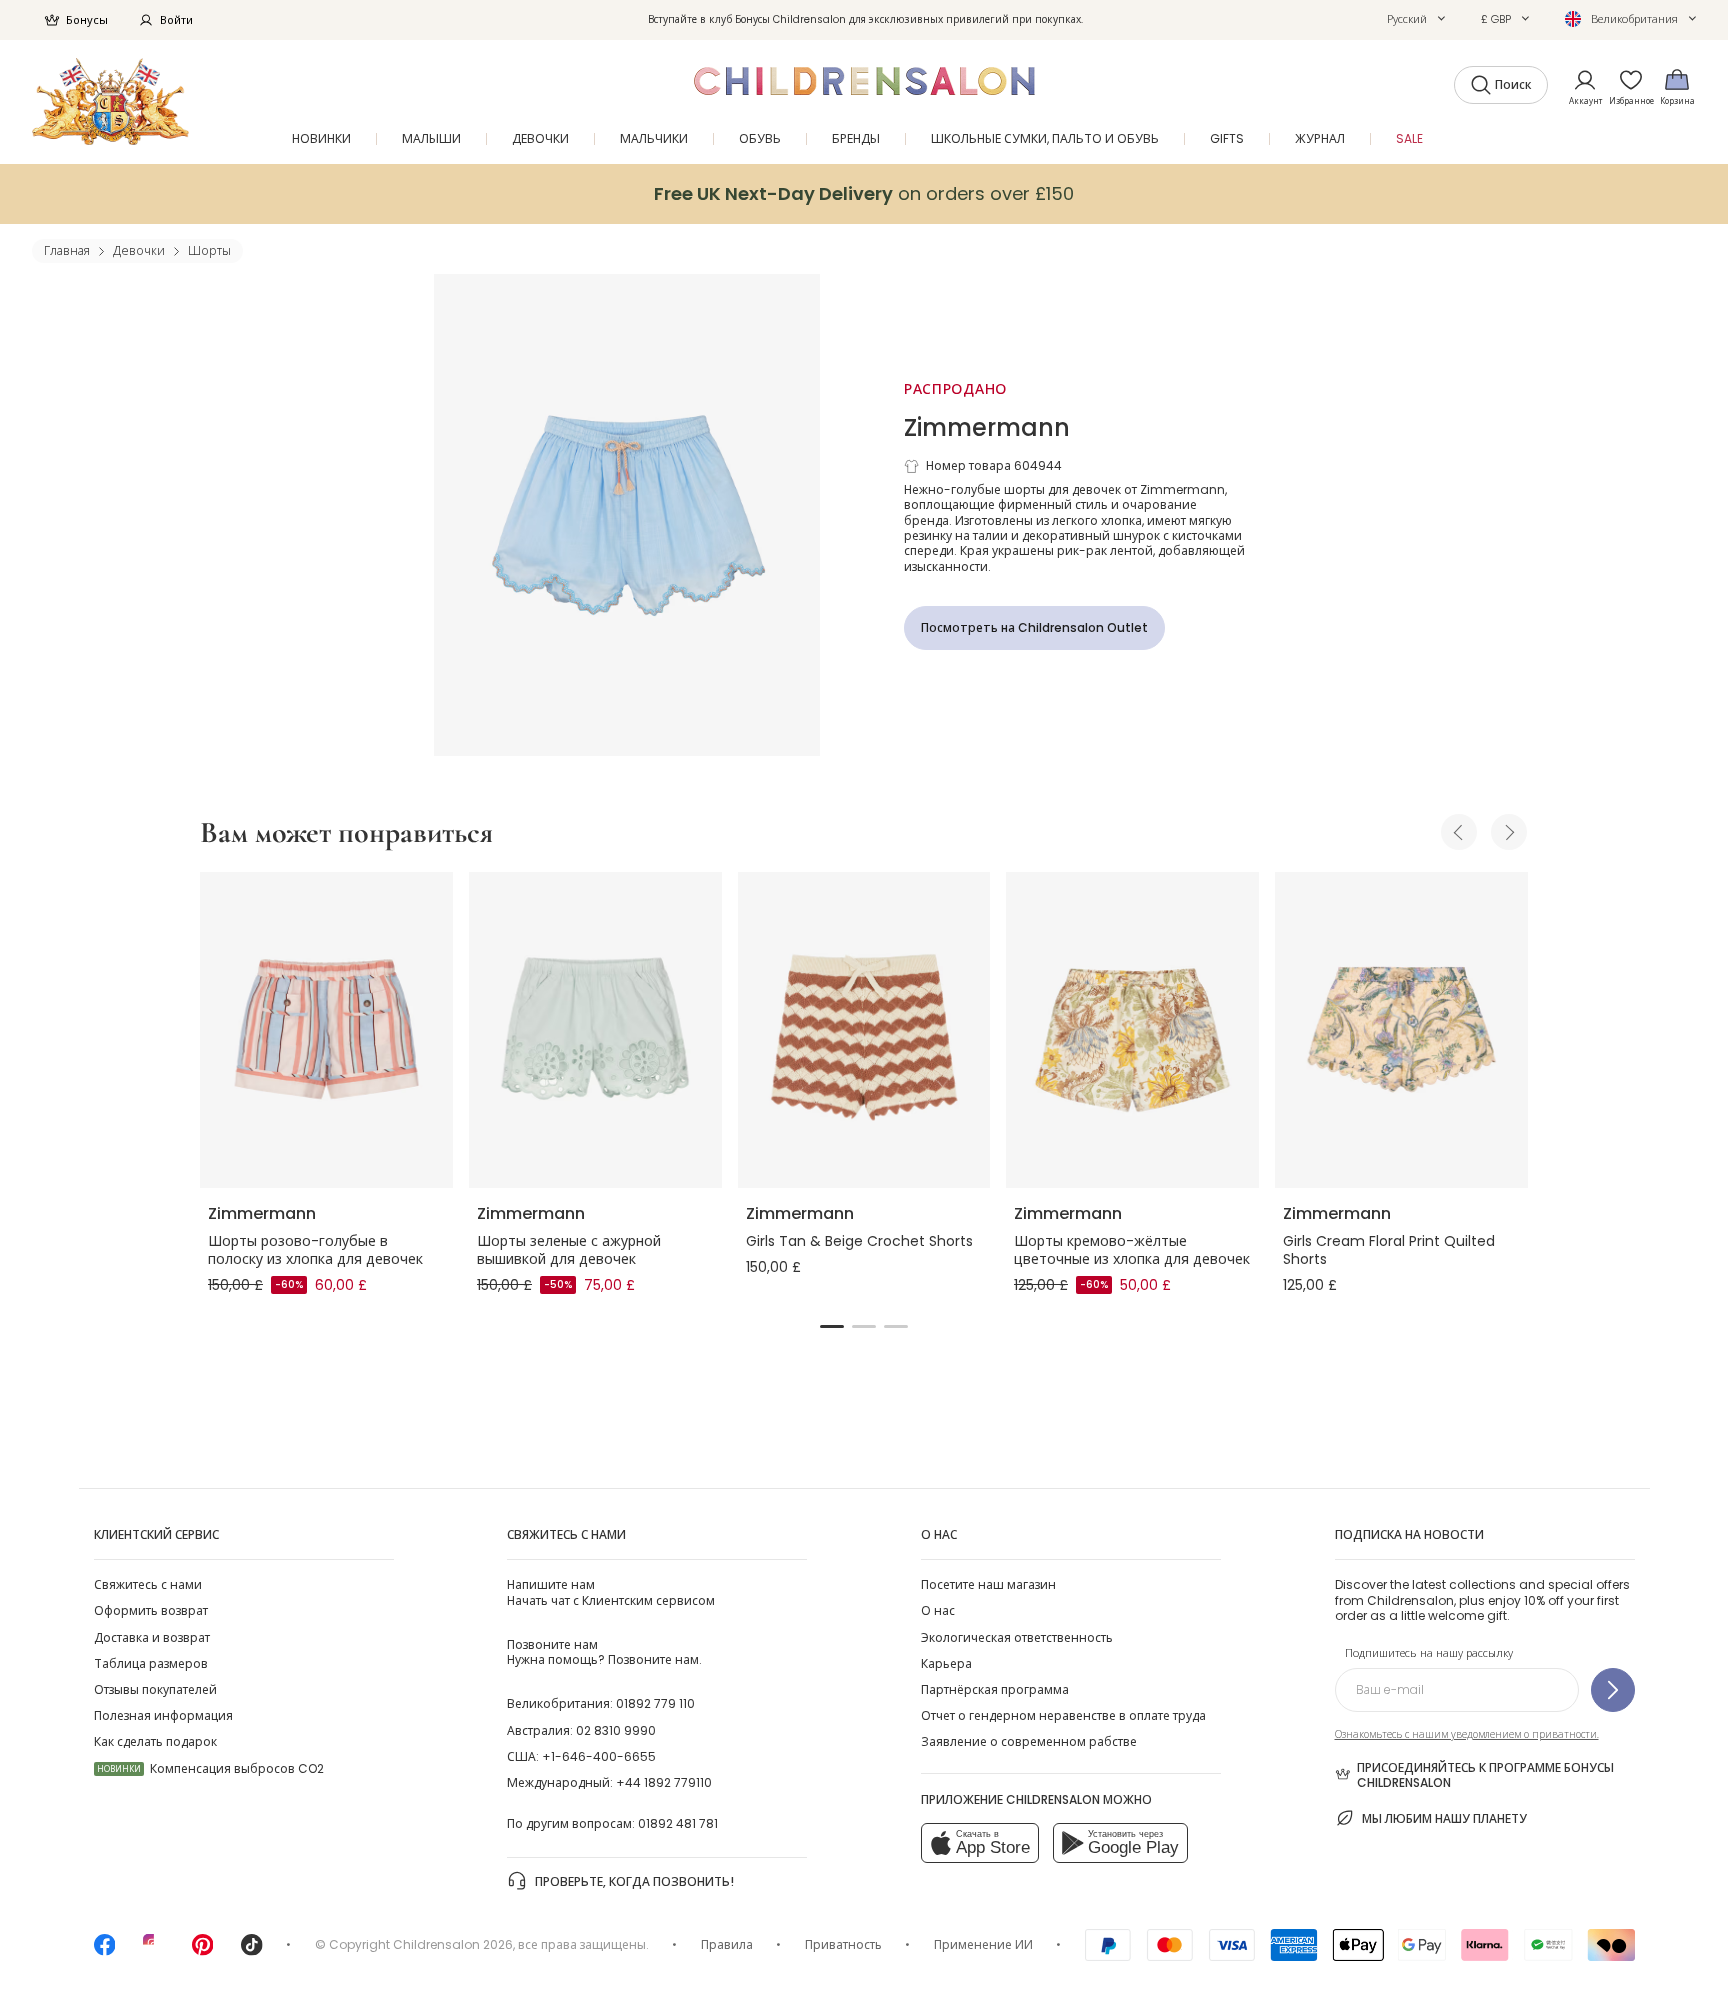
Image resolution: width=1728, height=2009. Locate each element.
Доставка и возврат (152, 1637)
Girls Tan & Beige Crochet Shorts (859, 1241)
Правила (727, 1944)
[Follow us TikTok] (252, 1951)
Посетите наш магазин (988, 1584)
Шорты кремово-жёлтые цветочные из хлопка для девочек (1132, 1250)
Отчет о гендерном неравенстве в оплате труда (1063, 1715)
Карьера (946, 1663)
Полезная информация (163, 1715)
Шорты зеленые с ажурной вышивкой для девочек (569, 1250)
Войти (176, 20)
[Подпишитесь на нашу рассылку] (1613, 1690)
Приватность (843, 1944)
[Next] (1509, 832)
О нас (938, 1610)
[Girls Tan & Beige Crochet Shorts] (864, 1030)
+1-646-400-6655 (599, 1756)
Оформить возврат (151, 1610)
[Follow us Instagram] (154, 1951)
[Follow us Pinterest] (203, 1951)
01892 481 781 (678, 1823)
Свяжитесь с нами (148, 1584)
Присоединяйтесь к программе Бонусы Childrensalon (1485, 1775)
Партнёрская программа (995, 1689)
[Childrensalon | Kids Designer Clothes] (110, 101)
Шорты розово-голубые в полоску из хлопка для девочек (315, 1250)
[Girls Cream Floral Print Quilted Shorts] (1401, 1030)
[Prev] (1459, 832)
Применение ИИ (983, 1944)
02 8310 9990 (616, 1730)
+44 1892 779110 (664, 1782)
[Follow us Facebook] (105, 1951)
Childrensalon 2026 (453, 1944)
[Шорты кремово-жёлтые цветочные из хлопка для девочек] (1132, 1030)
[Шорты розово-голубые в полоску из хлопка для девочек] (326, 1030)
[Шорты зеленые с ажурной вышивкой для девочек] (595, 1030)
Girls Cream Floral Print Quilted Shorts (1389, 1250)
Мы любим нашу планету (1444, 1818)
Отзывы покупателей (155, 1689)
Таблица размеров (151, 1663)
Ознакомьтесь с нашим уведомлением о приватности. (1467, 1734)
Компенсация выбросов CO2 (210, 1768)
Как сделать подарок (155, 1741)
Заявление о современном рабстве (1029, 1741)
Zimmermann (987, 427)
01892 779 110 (655, 1703)
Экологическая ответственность (1017, 1637)
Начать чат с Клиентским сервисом (611, 1592)
